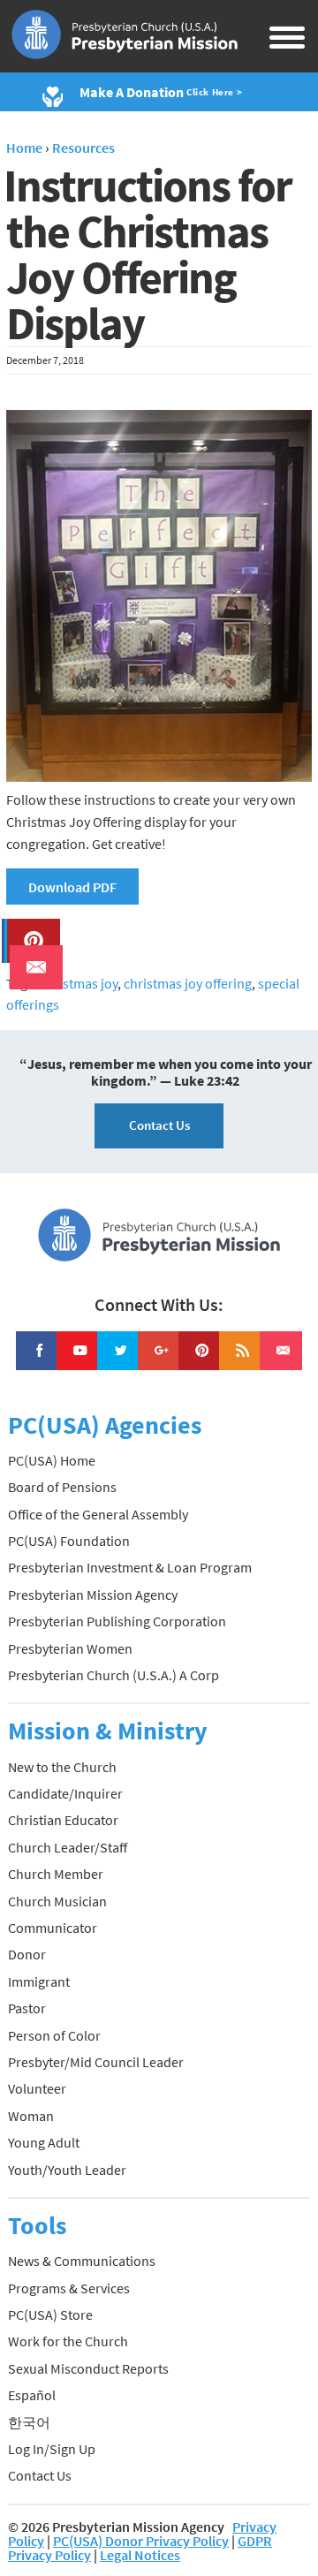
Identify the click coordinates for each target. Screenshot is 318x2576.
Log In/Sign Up (52, 2449)
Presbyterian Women (70, 1648)
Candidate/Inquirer (65, 1793)
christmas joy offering (188, 983)
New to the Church (62, 1767)
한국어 (29, 2422)
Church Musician (57, 1901)
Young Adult (44, 2142)
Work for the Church (68, 2341)
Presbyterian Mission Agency (93, 1595)
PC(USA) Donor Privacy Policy (141, 2541)
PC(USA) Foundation (69, 1541)
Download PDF (72, 887)
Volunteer (37, 2088)
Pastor (27, 2008)
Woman (31, 2116)
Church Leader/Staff (68, 1847)
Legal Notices (140, 2555)
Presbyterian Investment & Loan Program (130, 1567)
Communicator (53, 1928)
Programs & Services (69, 2288)
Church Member (56, 1874)
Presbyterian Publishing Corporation (117, 1621)
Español (32, 2395)
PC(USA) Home (52, 1460)
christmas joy (79, 983)
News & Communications (82, 2261)
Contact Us (159, 1125)
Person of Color (54, 2035)
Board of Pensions (62, 1487)
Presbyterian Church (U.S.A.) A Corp (114, 1675)
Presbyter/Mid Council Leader (96, 2062)
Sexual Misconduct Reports (88, 2368)
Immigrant (39, 1981)
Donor (27, 1954)
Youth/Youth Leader (67, 2170)
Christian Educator (63, 1820)
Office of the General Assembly (98, 1514)
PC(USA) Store (50, 2315)
